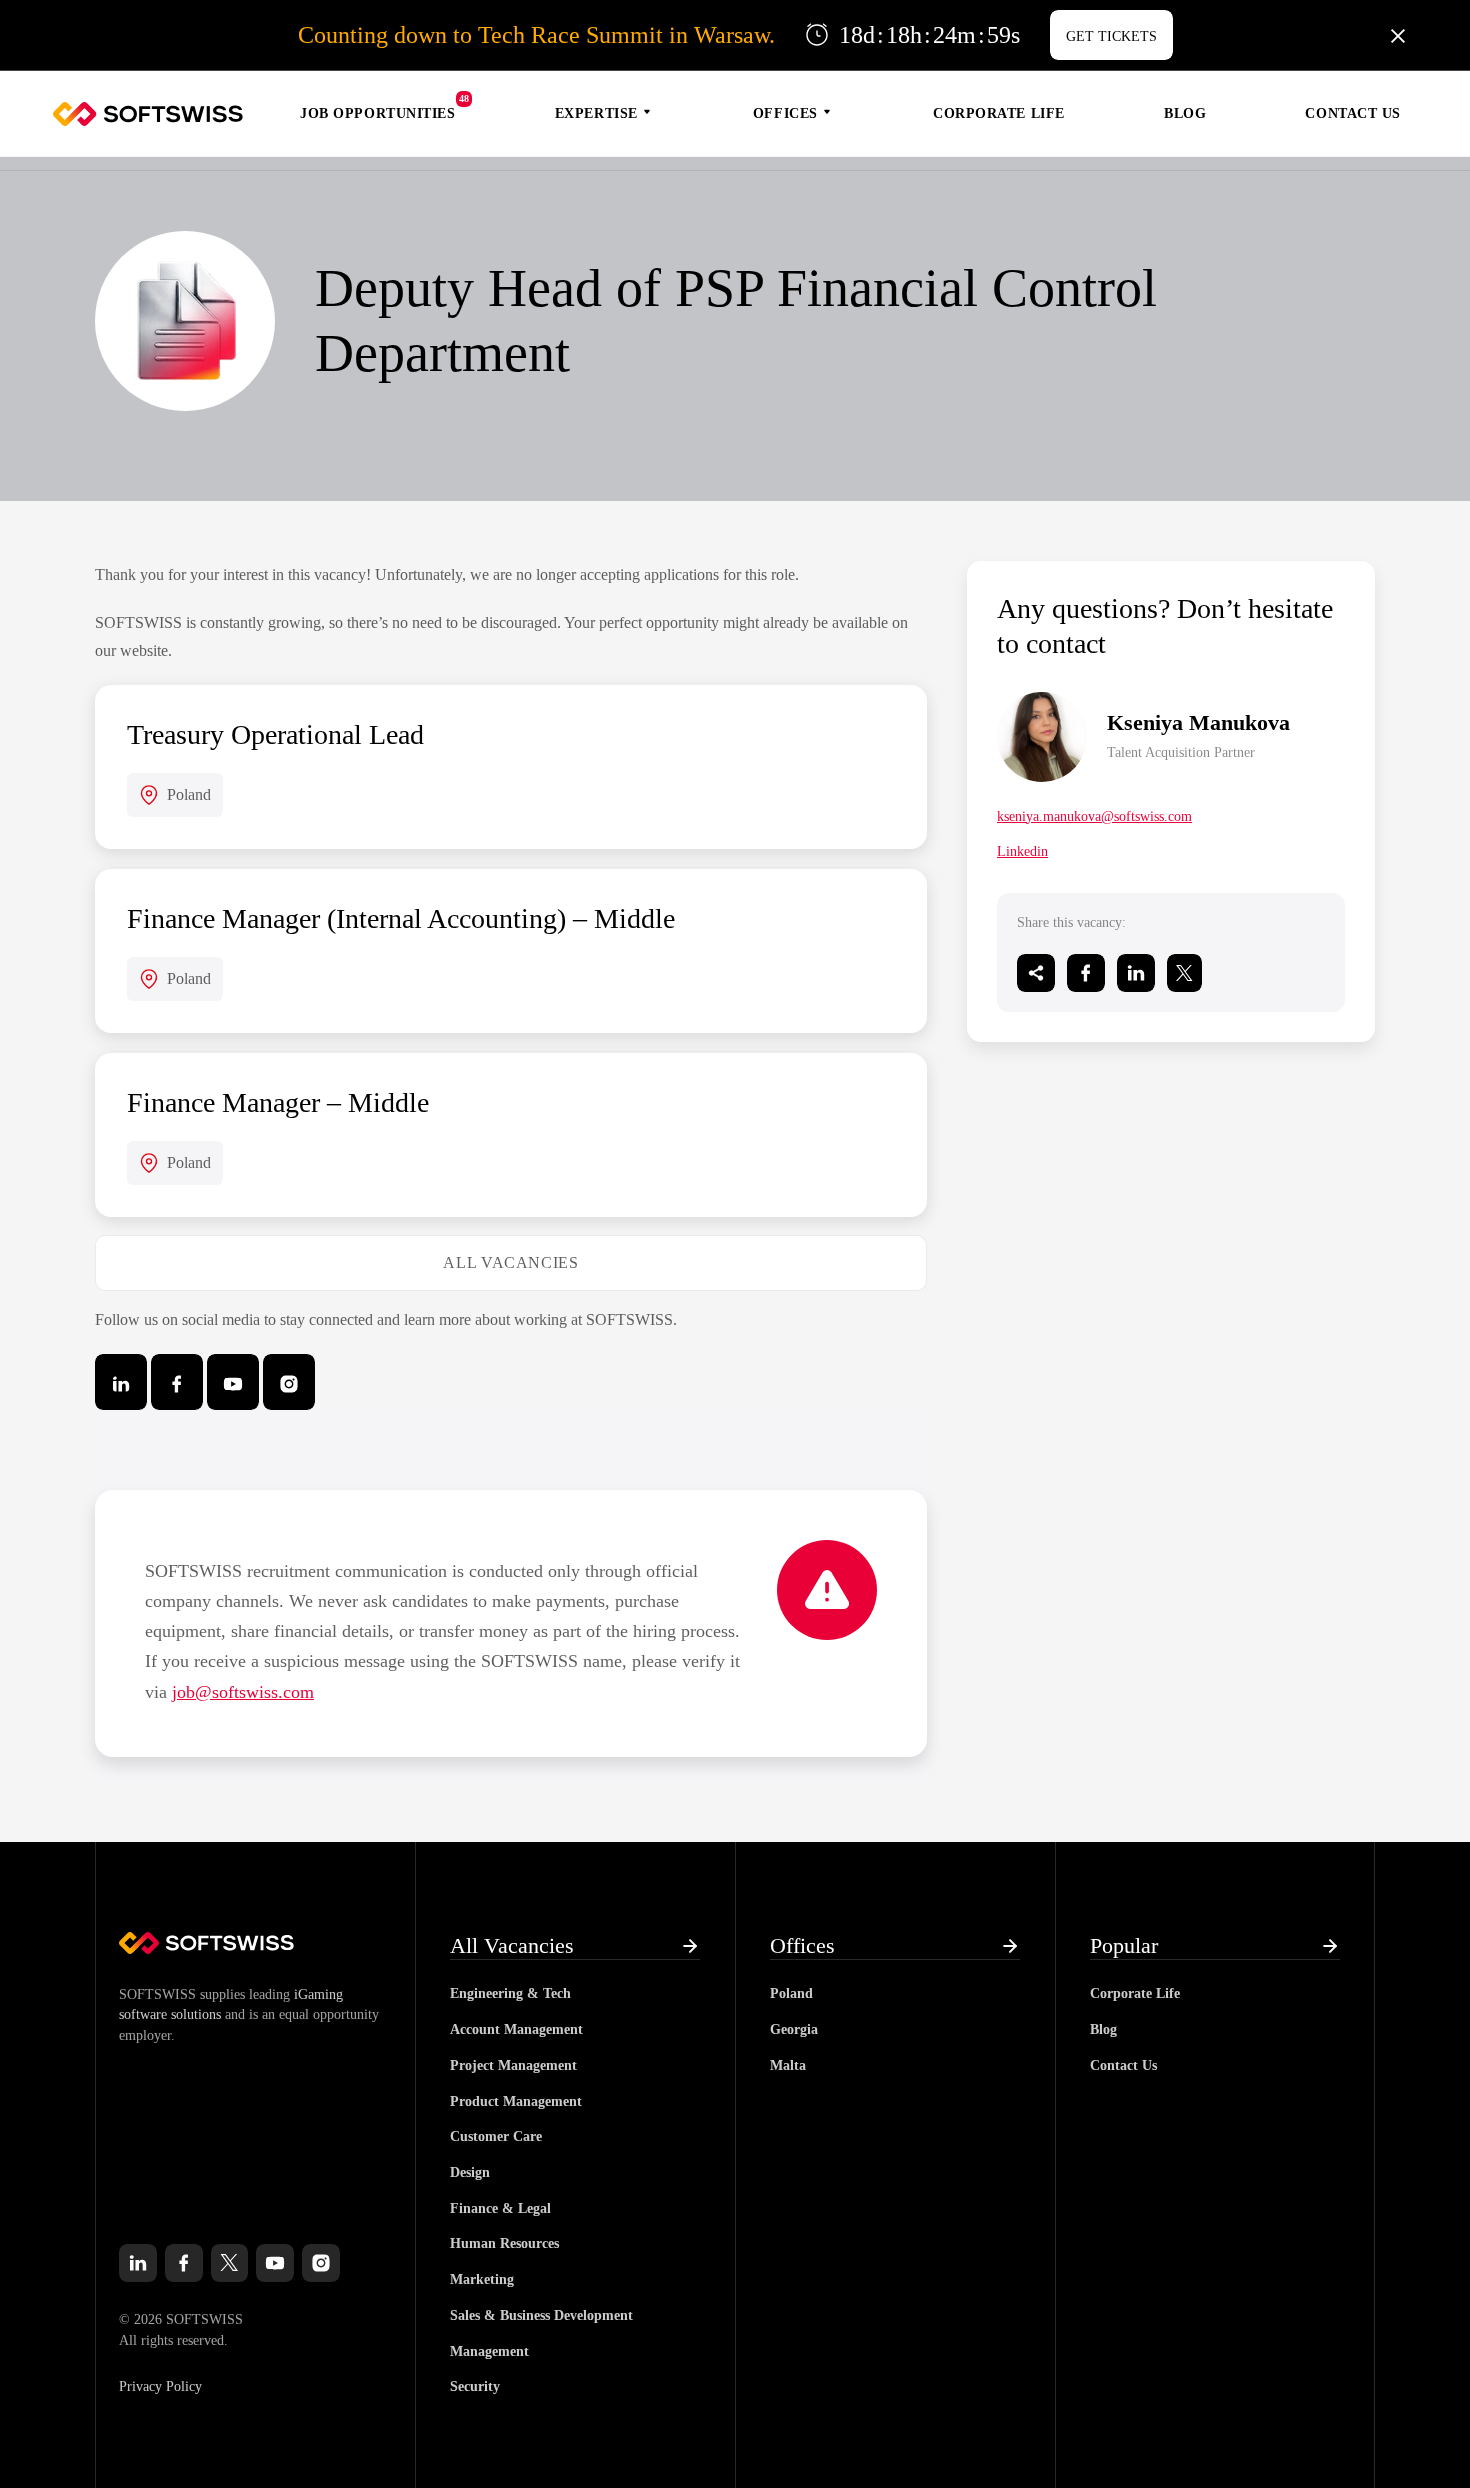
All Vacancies (510, 1262)
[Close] (1398, 35)
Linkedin (1022, 851)
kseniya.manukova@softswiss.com (1094, 816)
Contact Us (1353, 113)
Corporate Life (999, 113)
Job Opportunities (378, 113)
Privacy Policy (160, 2386)
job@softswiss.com (243, 1692)
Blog (1185, 113)
